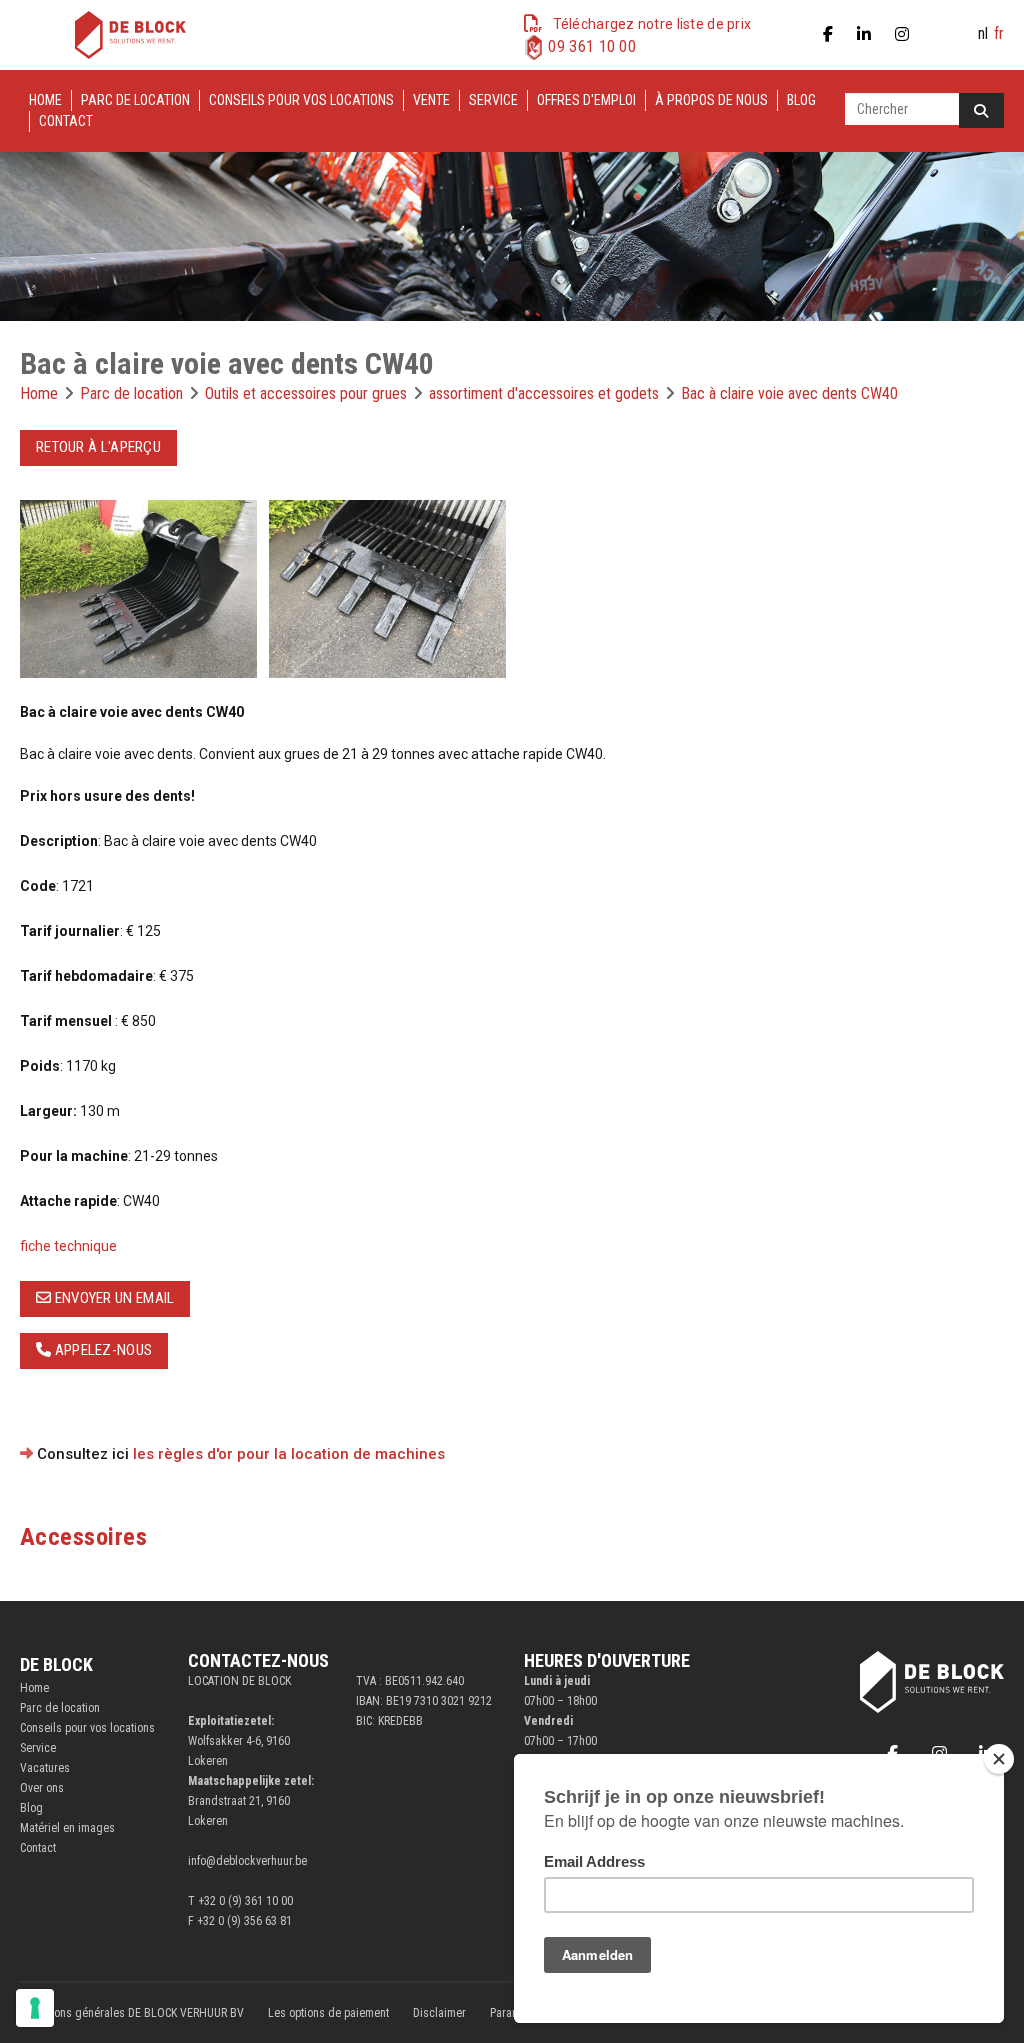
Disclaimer (439, 2013)
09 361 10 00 (592, 46)
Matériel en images (67, 1828)
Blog (801, 100)
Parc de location (135, 100)
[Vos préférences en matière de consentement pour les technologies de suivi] (35, 2008)
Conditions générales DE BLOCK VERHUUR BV (132, 2013)
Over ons (42, 1788)
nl (983, 33)
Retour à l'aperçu (98, 447)
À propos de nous (711, 100)
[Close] (999, 1759)
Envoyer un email (112, 1298)
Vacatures (45, 1768)
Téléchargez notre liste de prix (652, 24)
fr (999, 33)
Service (493, 100)
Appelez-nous (101, 1350)
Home (45, 100)
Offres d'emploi (586, 100)
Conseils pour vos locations (301, 100)
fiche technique (68, 1246)
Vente (431, 100)
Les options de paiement (328, 2013)
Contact (66, 121)
